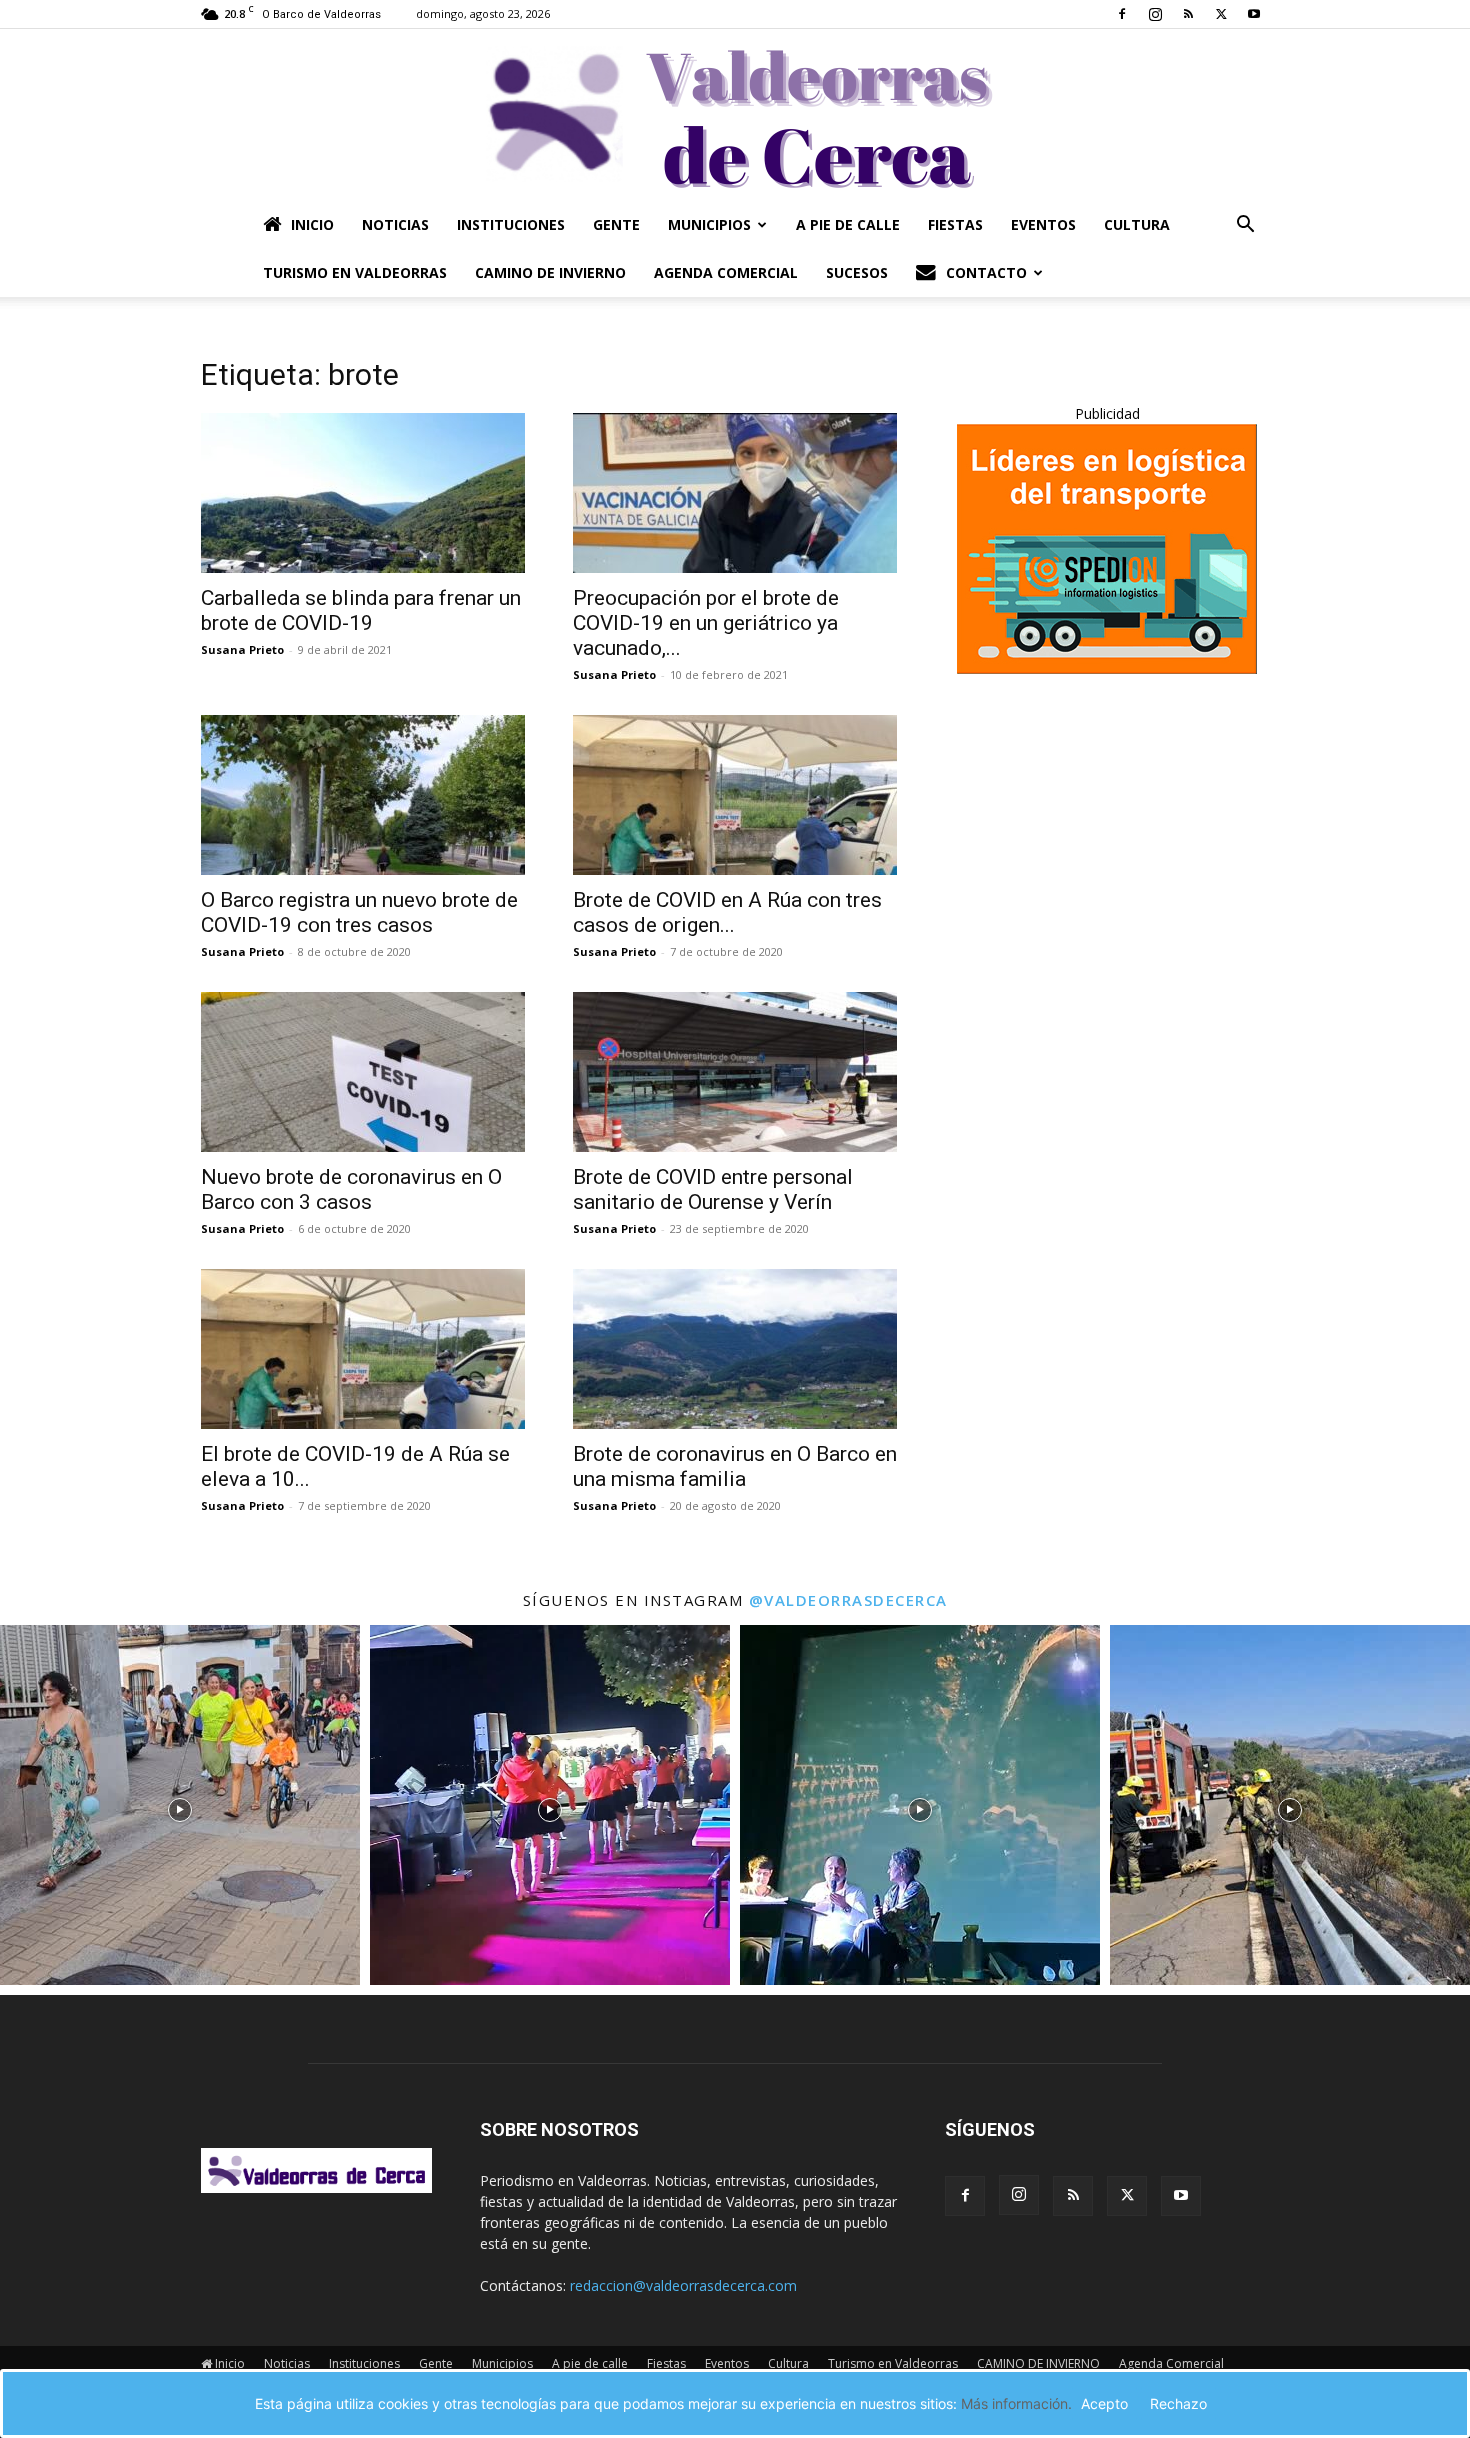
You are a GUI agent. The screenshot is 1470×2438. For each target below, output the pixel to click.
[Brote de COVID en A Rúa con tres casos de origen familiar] (735, 795)
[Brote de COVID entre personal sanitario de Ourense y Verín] (735, 1072)
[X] (1221, 14)
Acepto (1104, 2403)
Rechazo (1178, 2403)
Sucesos (857, 272)
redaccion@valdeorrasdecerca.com (683, 2285)
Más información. (1016, 2403)
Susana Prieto (242, 649)
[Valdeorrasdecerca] (735, 115)
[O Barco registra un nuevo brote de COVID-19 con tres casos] (363, 795)
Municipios (709, 224)
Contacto (986, 272)
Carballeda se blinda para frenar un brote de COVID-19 (361, 610)
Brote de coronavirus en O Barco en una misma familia (735, 1466)
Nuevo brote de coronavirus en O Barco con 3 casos (351, 1189)
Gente (616, 224)
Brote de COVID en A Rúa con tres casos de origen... (727, 912)
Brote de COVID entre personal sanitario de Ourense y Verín (713, 1189)
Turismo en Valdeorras (355, 272)
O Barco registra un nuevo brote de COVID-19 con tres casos (359, 912)
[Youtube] (1254, 14)
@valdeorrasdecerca (848, 1600)
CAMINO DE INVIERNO (550, 272)
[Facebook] (1122, 14)
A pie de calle (848, 224)
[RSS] (1188, 14)
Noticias (395, 224)
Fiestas (955, 224)
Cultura (1137, 224)
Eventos (1043, 224)
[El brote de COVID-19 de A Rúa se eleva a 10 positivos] (363, 1349)
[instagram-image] (180, 1805)
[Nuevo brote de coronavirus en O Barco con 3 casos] (363, 1072)
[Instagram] (1155, 14)
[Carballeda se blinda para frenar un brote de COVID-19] (363, 493)
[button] (1245, 226)
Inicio (312, 224)
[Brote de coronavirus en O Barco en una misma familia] (735, 1349)
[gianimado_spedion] (1107, 668)
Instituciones (511, 224)
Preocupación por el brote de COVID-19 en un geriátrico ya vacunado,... (706, 623)
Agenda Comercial (726, 272)
